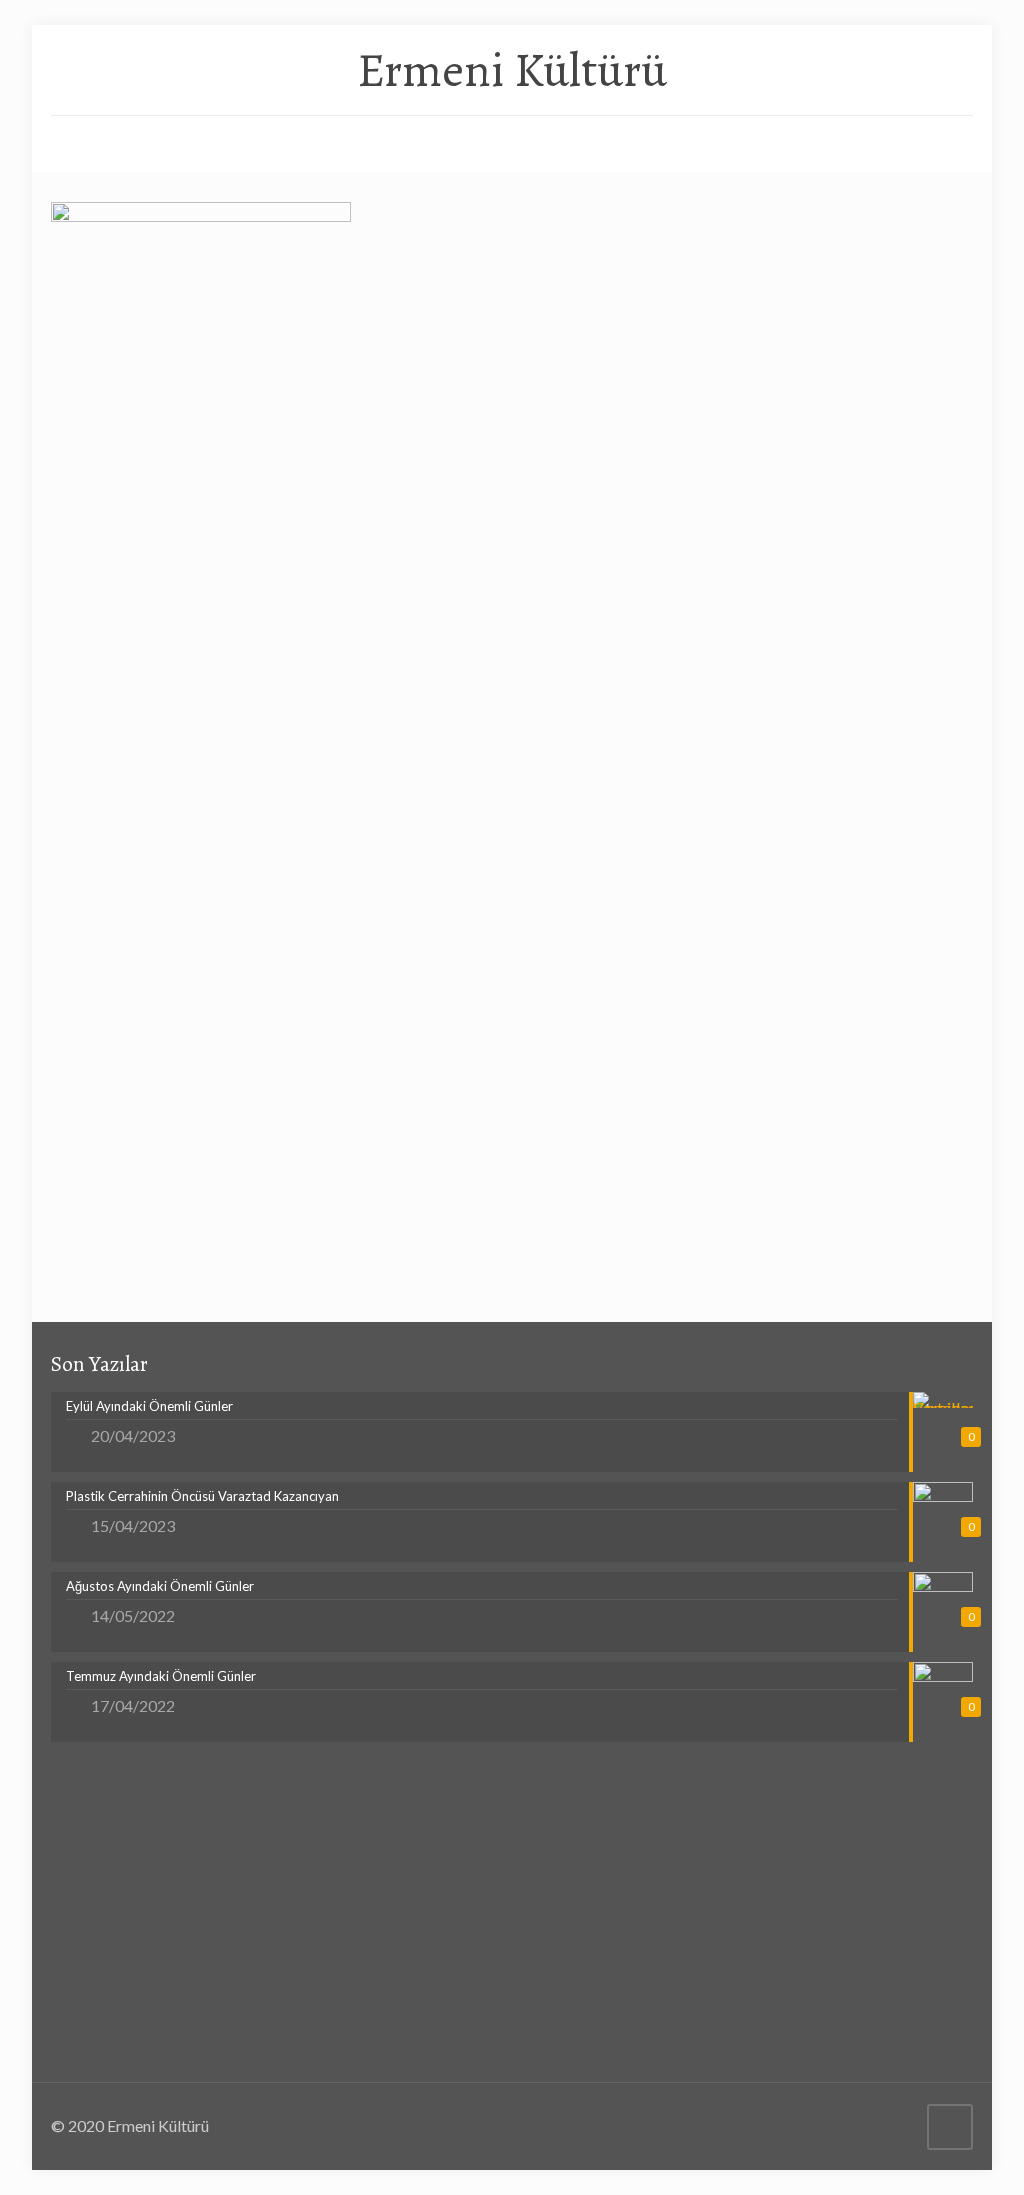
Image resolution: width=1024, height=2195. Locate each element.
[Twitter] (896, 2126)
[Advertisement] (511, 566)
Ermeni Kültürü (512, 70)
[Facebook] (869, 2126)
